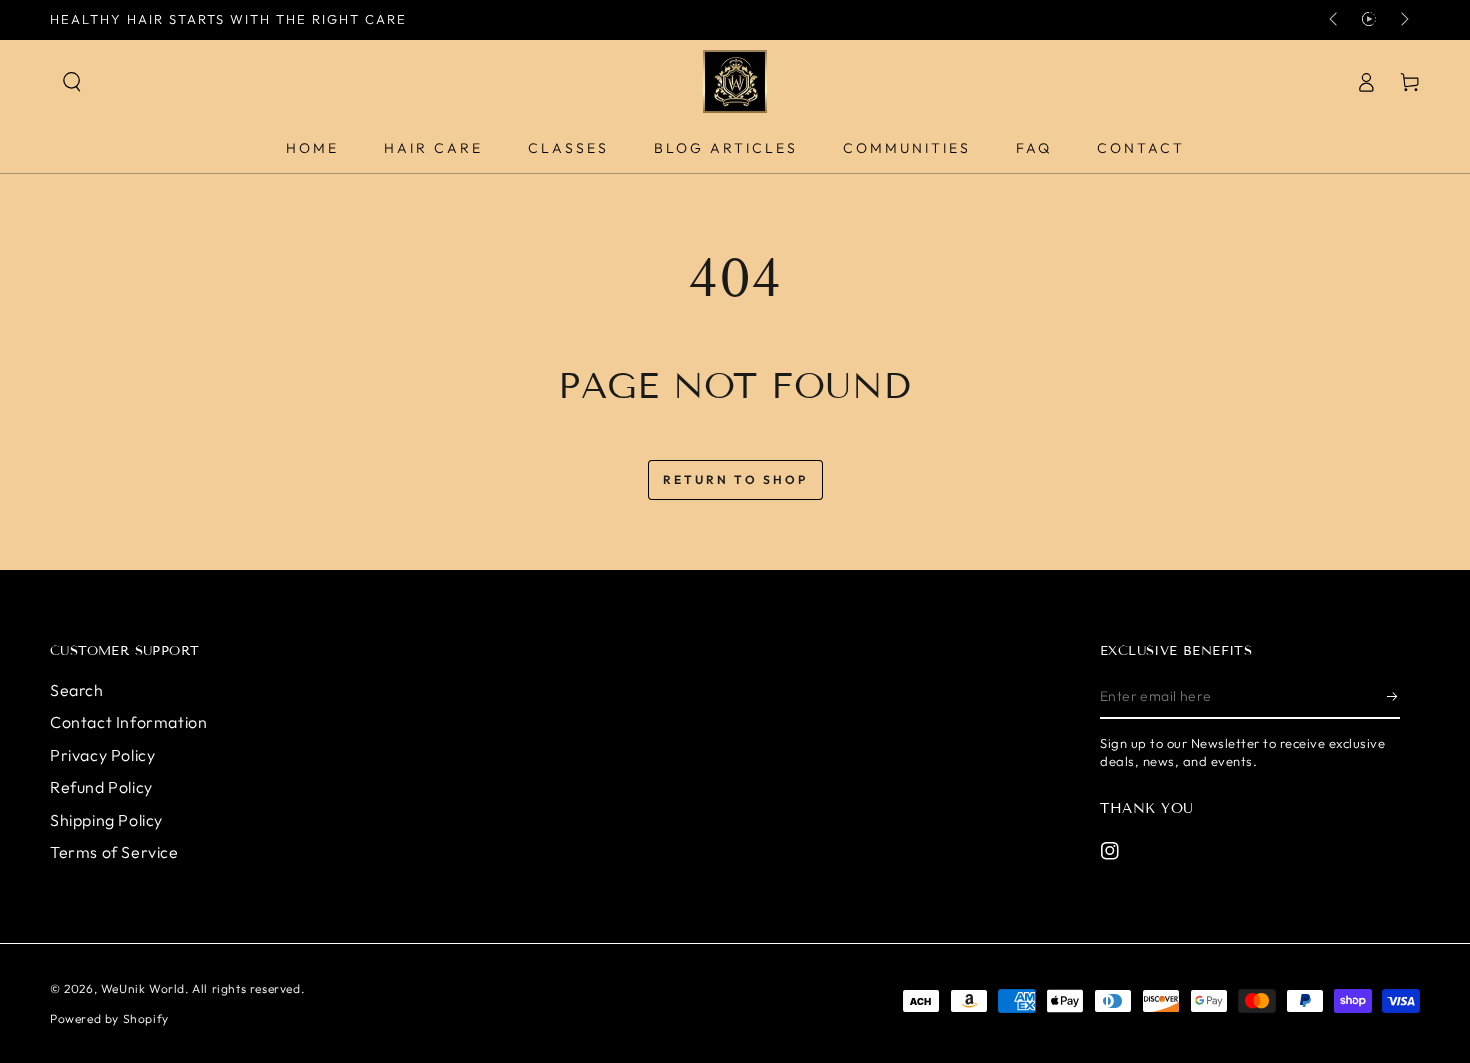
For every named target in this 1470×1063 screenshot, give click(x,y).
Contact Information (128, 722)
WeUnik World (143, 988)
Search (77, 690)
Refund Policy (101, 787)
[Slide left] (1335, 20)
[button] (72, 82)
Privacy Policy (102, 755)
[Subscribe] (1393, 696)
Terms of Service (114, 852)
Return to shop (735, 479)
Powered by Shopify (109, 1018)
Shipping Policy (106, 820)
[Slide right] (1403, 20)
